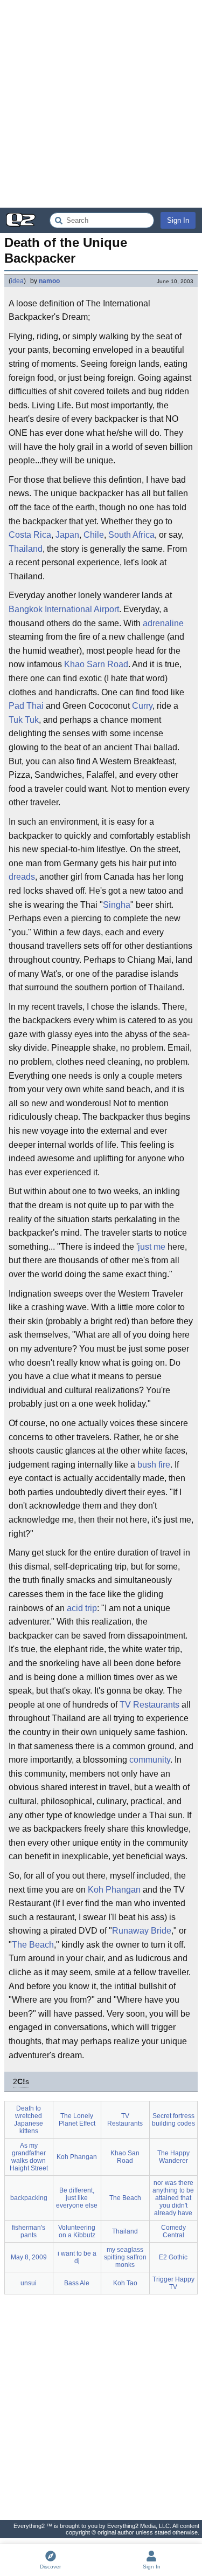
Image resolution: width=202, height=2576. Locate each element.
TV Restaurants (149, 1705)
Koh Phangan (114, 1890)
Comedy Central (173, 2231)
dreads (22, 877)
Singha (117, 905)
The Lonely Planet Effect (77, 2120)
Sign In (178, 220)
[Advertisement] (101, 104)
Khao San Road (125, 2157)
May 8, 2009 (29, 2257)
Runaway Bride (142, 1931)
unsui (29, 2283)
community (150, 1760)
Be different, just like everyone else (77, 2198)
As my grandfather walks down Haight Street (29, 2157)
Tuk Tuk (24, 720)
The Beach (33, 1945)
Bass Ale (77, 2283)
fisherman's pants (29, 2231)
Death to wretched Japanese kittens (29, 2120)
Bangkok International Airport (64, 609)
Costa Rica (30, 535)
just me (152, 1247)
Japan (67, 535)
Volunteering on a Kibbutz (77, 2231)
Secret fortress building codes (173, 2120)
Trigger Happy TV (173, 2283)
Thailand (26, 549)
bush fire (154, 1465)
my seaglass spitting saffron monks (125, 2257)
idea (17, 281)
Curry (142, 706)
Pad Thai (26, 706)
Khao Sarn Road (96, 664)
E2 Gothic (173, 2257)
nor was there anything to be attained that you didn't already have (173, 2198)
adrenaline (163, 623)
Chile (94, 535)
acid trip (82, 1608)
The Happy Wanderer (173, 2157)
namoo (49, 281)
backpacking (29, 2198)
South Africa (131, 535)
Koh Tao (125, 2283)
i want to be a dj (77, 2257)
